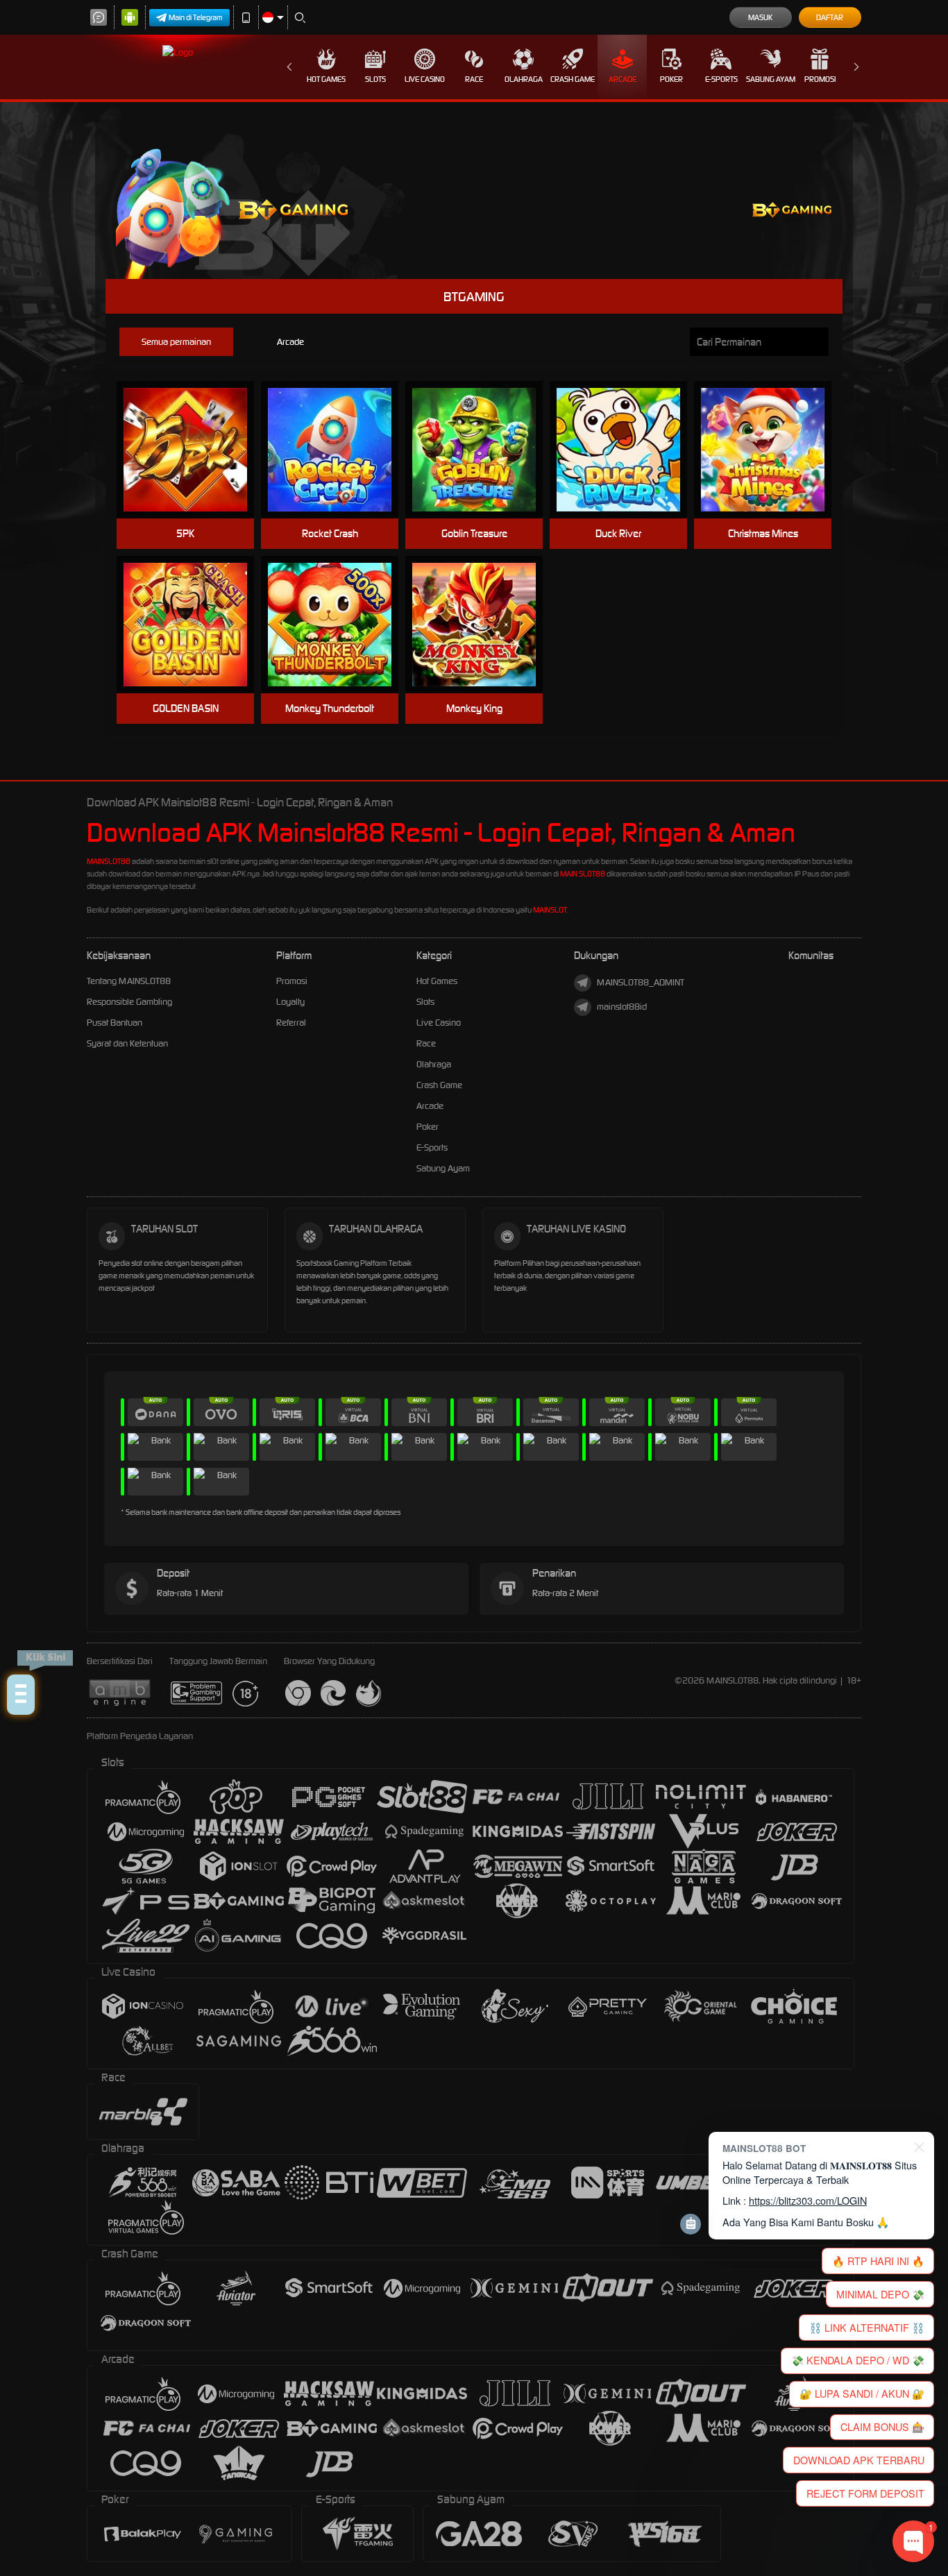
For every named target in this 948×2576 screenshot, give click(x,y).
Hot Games (326, 79)
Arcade (623, 79)
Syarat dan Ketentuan (127, 1043)
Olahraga (524, 79)
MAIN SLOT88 (583, 874)
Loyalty (290, 1002)
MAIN (194, 450)
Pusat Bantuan (115, 1023)
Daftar (830, 17)
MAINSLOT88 (109, 861)
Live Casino (425, 79)
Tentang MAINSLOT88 (129, 981)
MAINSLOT (550, 910)
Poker (671, 79)
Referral (291, 1023)
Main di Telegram (196, 17)
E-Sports (721, 79)
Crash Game (573, 79)
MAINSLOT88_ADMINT (641, 982)
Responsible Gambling (129, 1002)
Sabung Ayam (771, 79)
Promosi (820, 79)
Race (474, 79)
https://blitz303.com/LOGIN (808, 2200)
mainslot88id (622, 1007)
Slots (375, 79)
